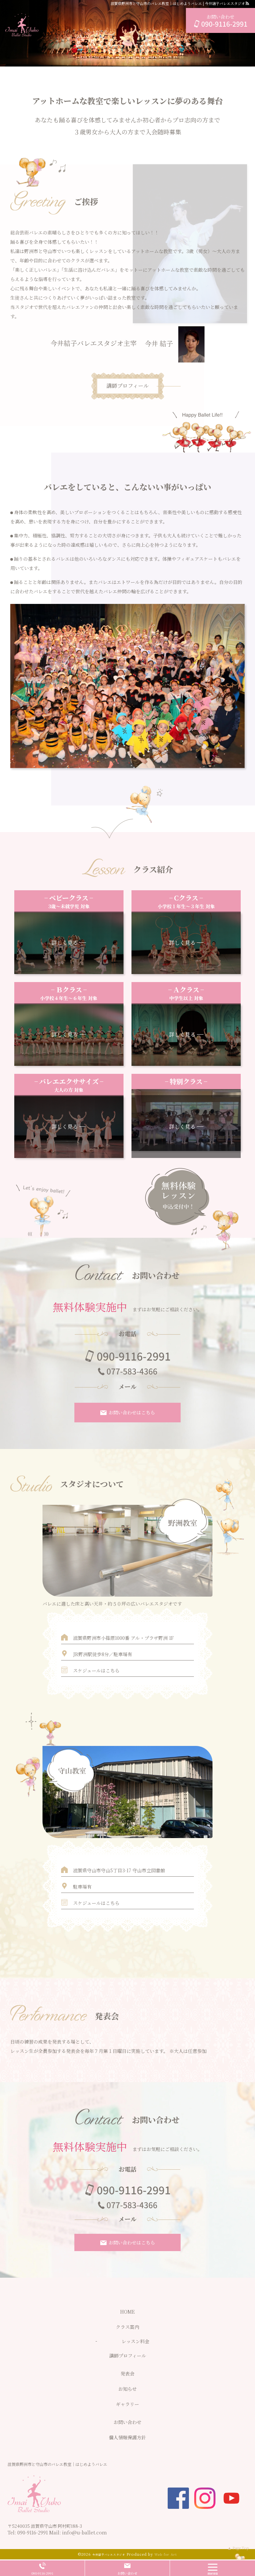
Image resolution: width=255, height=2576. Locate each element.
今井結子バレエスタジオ (109, 2555)
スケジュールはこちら (96, 1670)
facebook (178, 2498)
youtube (231, 2498)
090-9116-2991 (33, 2532)
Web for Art (166, 2554)
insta (205, 2498)
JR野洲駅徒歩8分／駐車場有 (103, 1654)
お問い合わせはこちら (132, 1412)
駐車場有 (82, 1887)
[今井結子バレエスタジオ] (22, 25)
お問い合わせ (127, 2573)
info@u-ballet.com (85, 2532)
